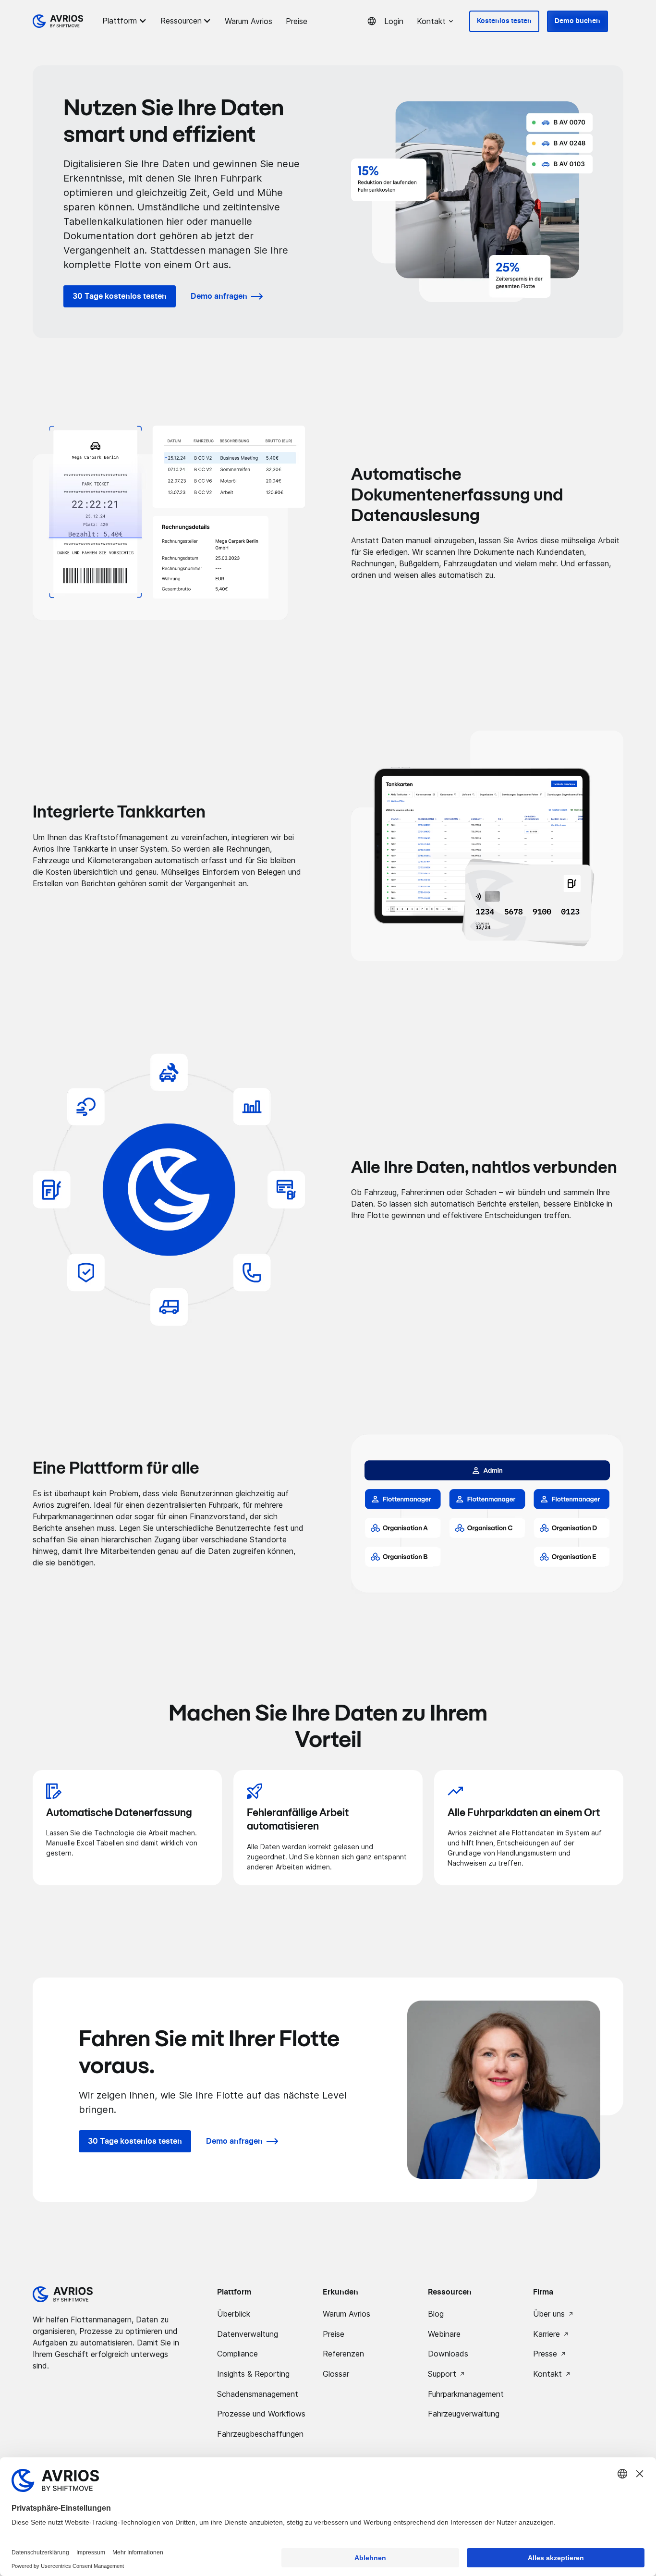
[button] (126, 21)
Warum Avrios (249, 21)
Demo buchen (577, 21)
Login (394, 21)
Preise (297, 21)
